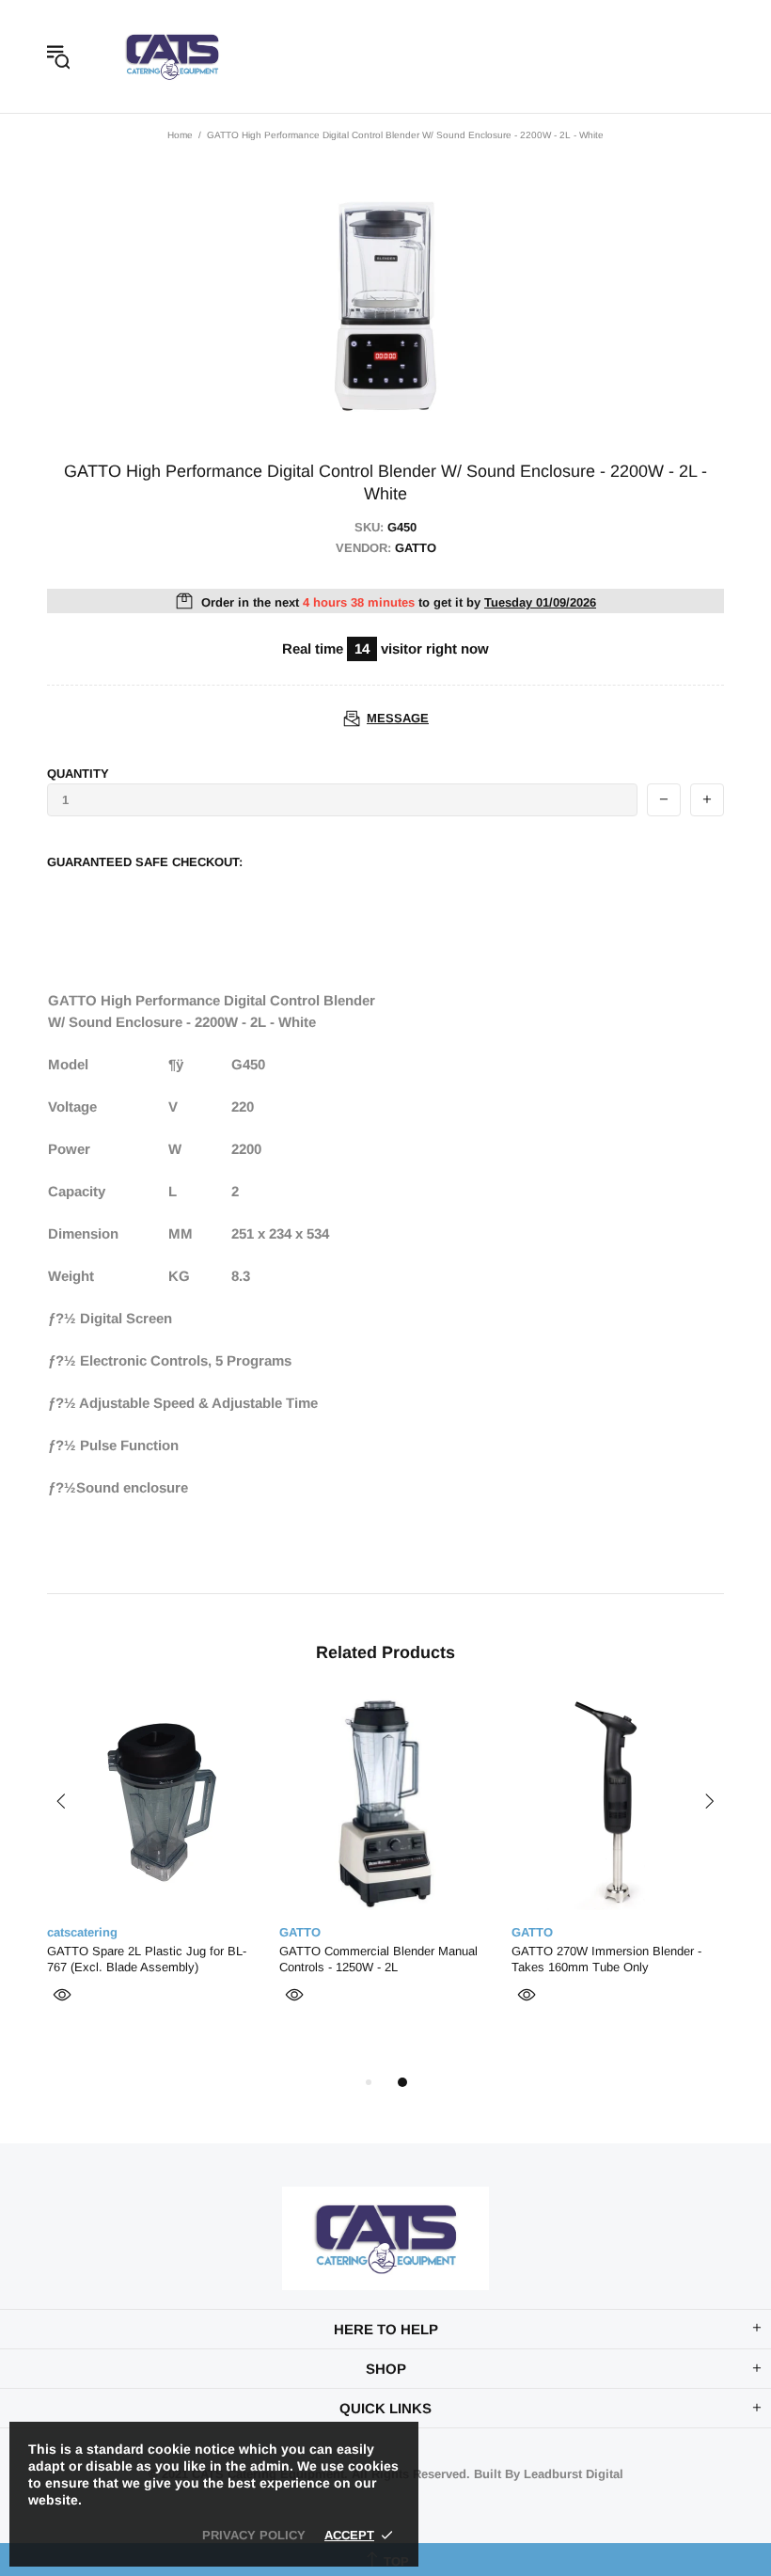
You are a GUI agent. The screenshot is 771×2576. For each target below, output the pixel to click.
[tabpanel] (154, 1876)
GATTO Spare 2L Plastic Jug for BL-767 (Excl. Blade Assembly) (147, 1959)
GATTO (300, 1932)
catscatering (172, 56)
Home (180, 135)
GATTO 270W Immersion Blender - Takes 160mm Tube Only (606, 1959)
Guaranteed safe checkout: (145, 862)
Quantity (78, 774)
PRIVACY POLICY (254, 2535)
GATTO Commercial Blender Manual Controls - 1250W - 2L (378, 1959)
